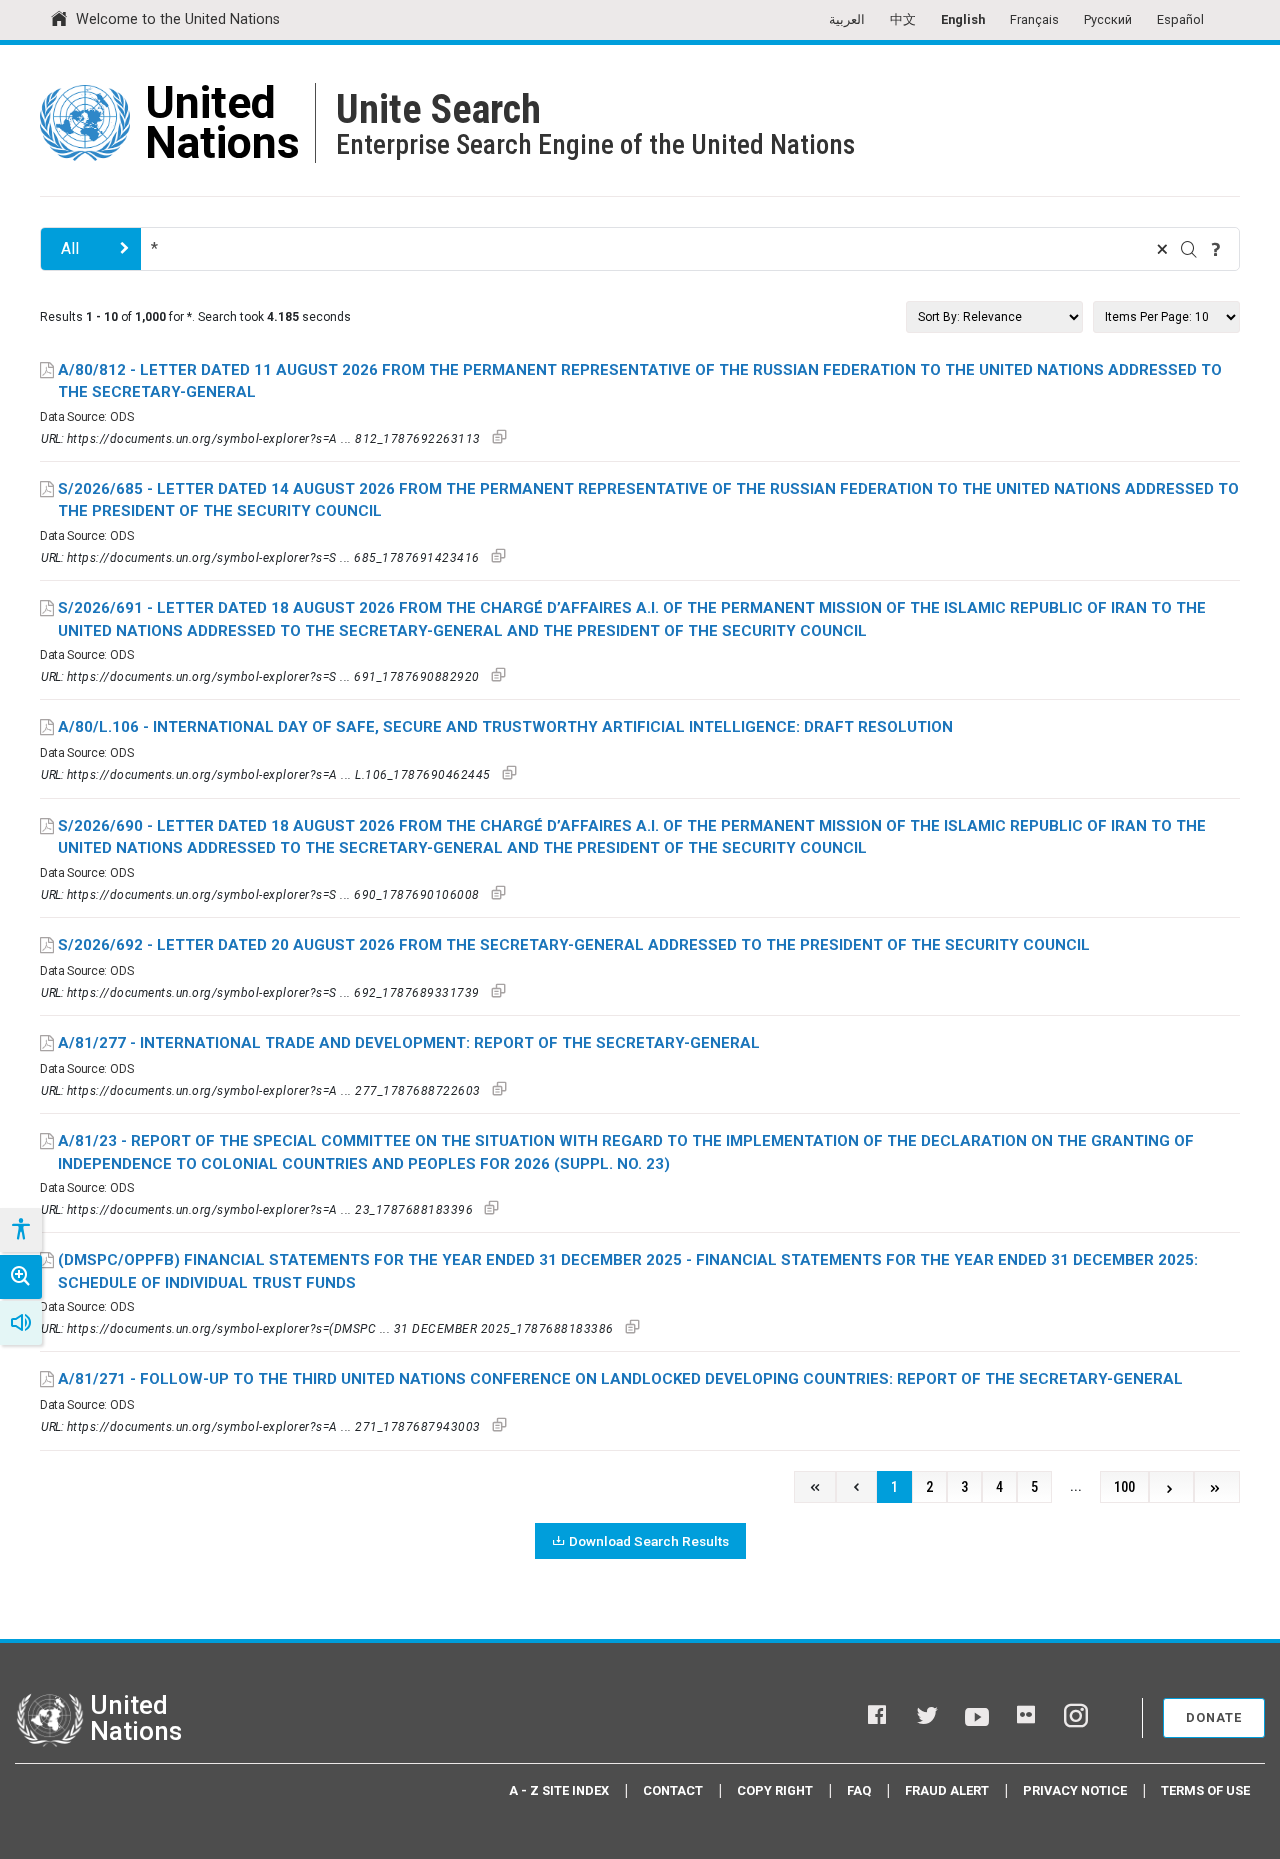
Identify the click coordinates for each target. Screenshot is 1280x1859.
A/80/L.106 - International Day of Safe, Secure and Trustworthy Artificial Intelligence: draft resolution (505, 727)
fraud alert (947, 1790)
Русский (1108, 19)
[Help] (1216, 249)
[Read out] (21, 1323)
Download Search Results (649, 1541)
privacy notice (1075, 1790)
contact (673, 1790)
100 (1124, 1487)
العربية (847, 19)
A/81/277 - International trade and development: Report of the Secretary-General (409, 1043)
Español (1180, 19)
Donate (1214, 1717)
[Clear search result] (1162, 249)
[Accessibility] (20, 1230)
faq (859, 1790)
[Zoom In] (21, 1277)
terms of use (1205, 1790)
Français (1034, 19)
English (963, 19)
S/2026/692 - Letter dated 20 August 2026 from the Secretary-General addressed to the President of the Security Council (574, 945)
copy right (775, 1790)
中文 (903, 19)
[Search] (1189, 249)
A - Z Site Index (559, 1790)
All (70, 248)
